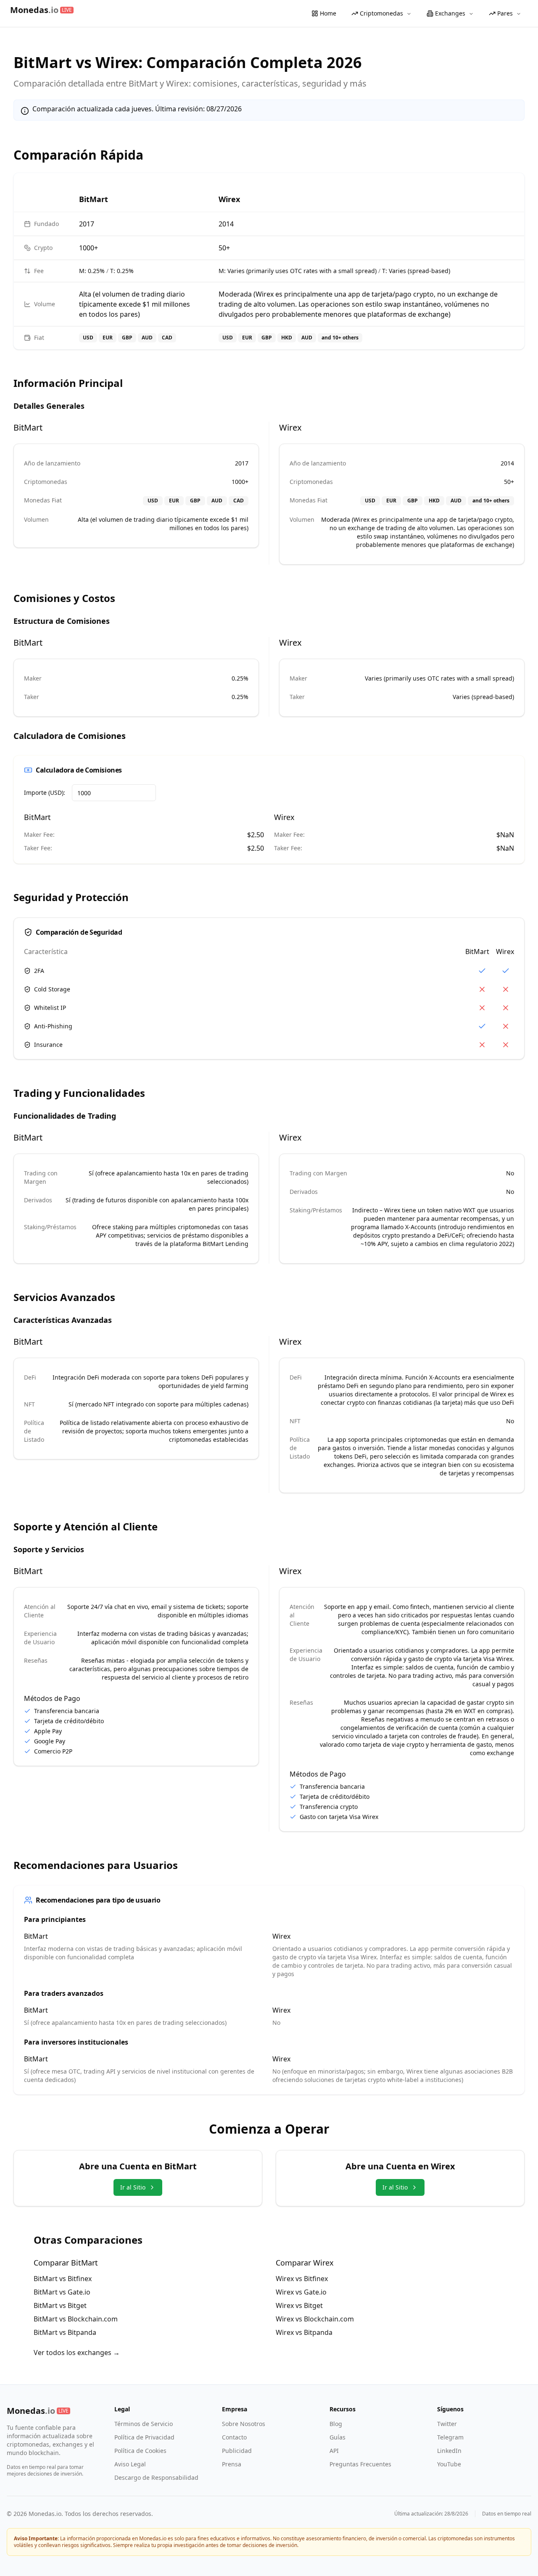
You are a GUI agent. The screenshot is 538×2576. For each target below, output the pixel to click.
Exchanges (450, 13)
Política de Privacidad (144, 2437)
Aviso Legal (130, 2464)
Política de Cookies (140, 2451)
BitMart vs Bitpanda (65, 2332)
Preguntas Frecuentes (360, 2464)
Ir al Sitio (133, 2187)
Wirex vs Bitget (299, 2305)
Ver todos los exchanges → (77, 2353)
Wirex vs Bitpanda (304, 2332)
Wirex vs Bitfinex (302, 2279)
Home (328, 13)
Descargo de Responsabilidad (156, 2477)
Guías (338, 2437)
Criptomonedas (381, 13)
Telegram (450, 2437)
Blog (336, 2424)
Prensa (232, 2464)
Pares (505, 13)
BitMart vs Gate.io (62, 2292)
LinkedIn (449, 2451)
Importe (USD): (45, 793)
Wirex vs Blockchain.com (315, 2319)
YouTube (449, 2464)
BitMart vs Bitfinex (63, 2279)
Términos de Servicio (144, 2424)
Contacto (234, 2437)
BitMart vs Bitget (60, 2305)
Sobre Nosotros (244, 2424)
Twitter (447, 2424)
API (334, 2451)
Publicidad (237, 2451)
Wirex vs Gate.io (301, 2292)
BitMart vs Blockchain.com (76, 2319)
